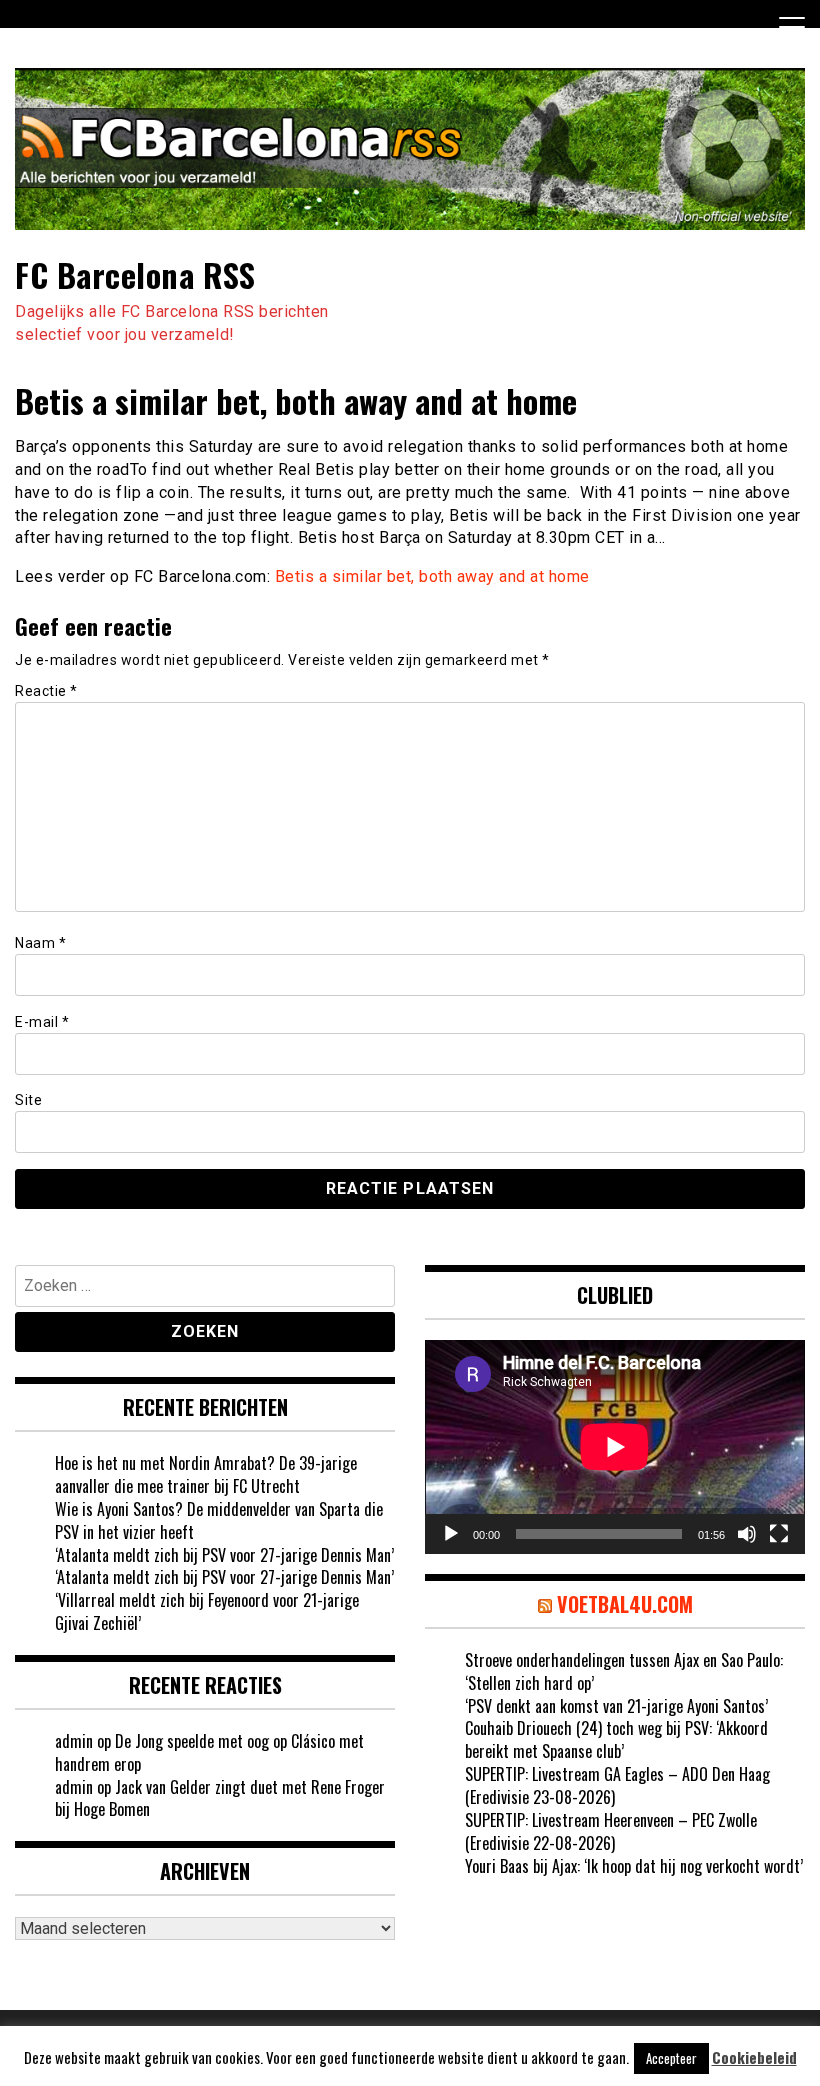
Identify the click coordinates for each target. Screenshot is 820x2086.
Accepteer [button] (671, 2058)
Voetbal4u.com (625, 1604)
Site (28, 1100)
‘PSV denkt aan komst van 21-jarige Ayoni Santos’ (616, 1706)
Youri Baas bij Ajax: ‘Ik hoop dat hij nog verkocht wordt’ (634, 1866)
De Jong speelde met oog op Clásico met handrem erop (209, 1752)
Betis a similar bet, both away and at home (432, 576)
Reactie (46, 691)
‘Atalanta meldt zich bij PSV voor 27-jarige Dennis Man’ (224, 1555)
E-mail (42, 1022)
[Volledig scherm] (779, 1534)
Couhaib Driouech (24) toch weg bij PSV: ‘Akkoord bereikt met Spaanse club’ (616, 1739)
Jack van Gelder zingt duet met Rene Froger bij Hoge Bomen (220, 1798)
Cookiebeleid (754, 2057)
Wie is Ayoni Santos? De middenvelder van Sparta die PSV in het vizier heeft (219, 1520)
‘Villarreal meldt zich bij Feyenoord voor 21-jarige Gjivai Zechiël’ (207, 1611)
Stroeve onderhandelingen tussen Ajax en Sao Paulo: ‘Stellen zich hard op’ (624, 1671)
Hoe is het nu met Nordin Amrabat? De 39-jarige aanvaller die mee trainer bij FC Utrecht (206, 1474)
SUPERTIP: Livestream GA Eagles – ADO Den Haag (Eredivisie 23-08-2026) (617, 1785)
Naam (40, 943)
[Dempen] (747, 1534)
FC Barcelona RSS (135, 274)
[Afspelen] (451, 1534)
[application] (615, 1447)
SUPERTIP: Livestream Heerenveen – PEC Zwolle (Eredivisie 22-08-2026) (611, 1831)
